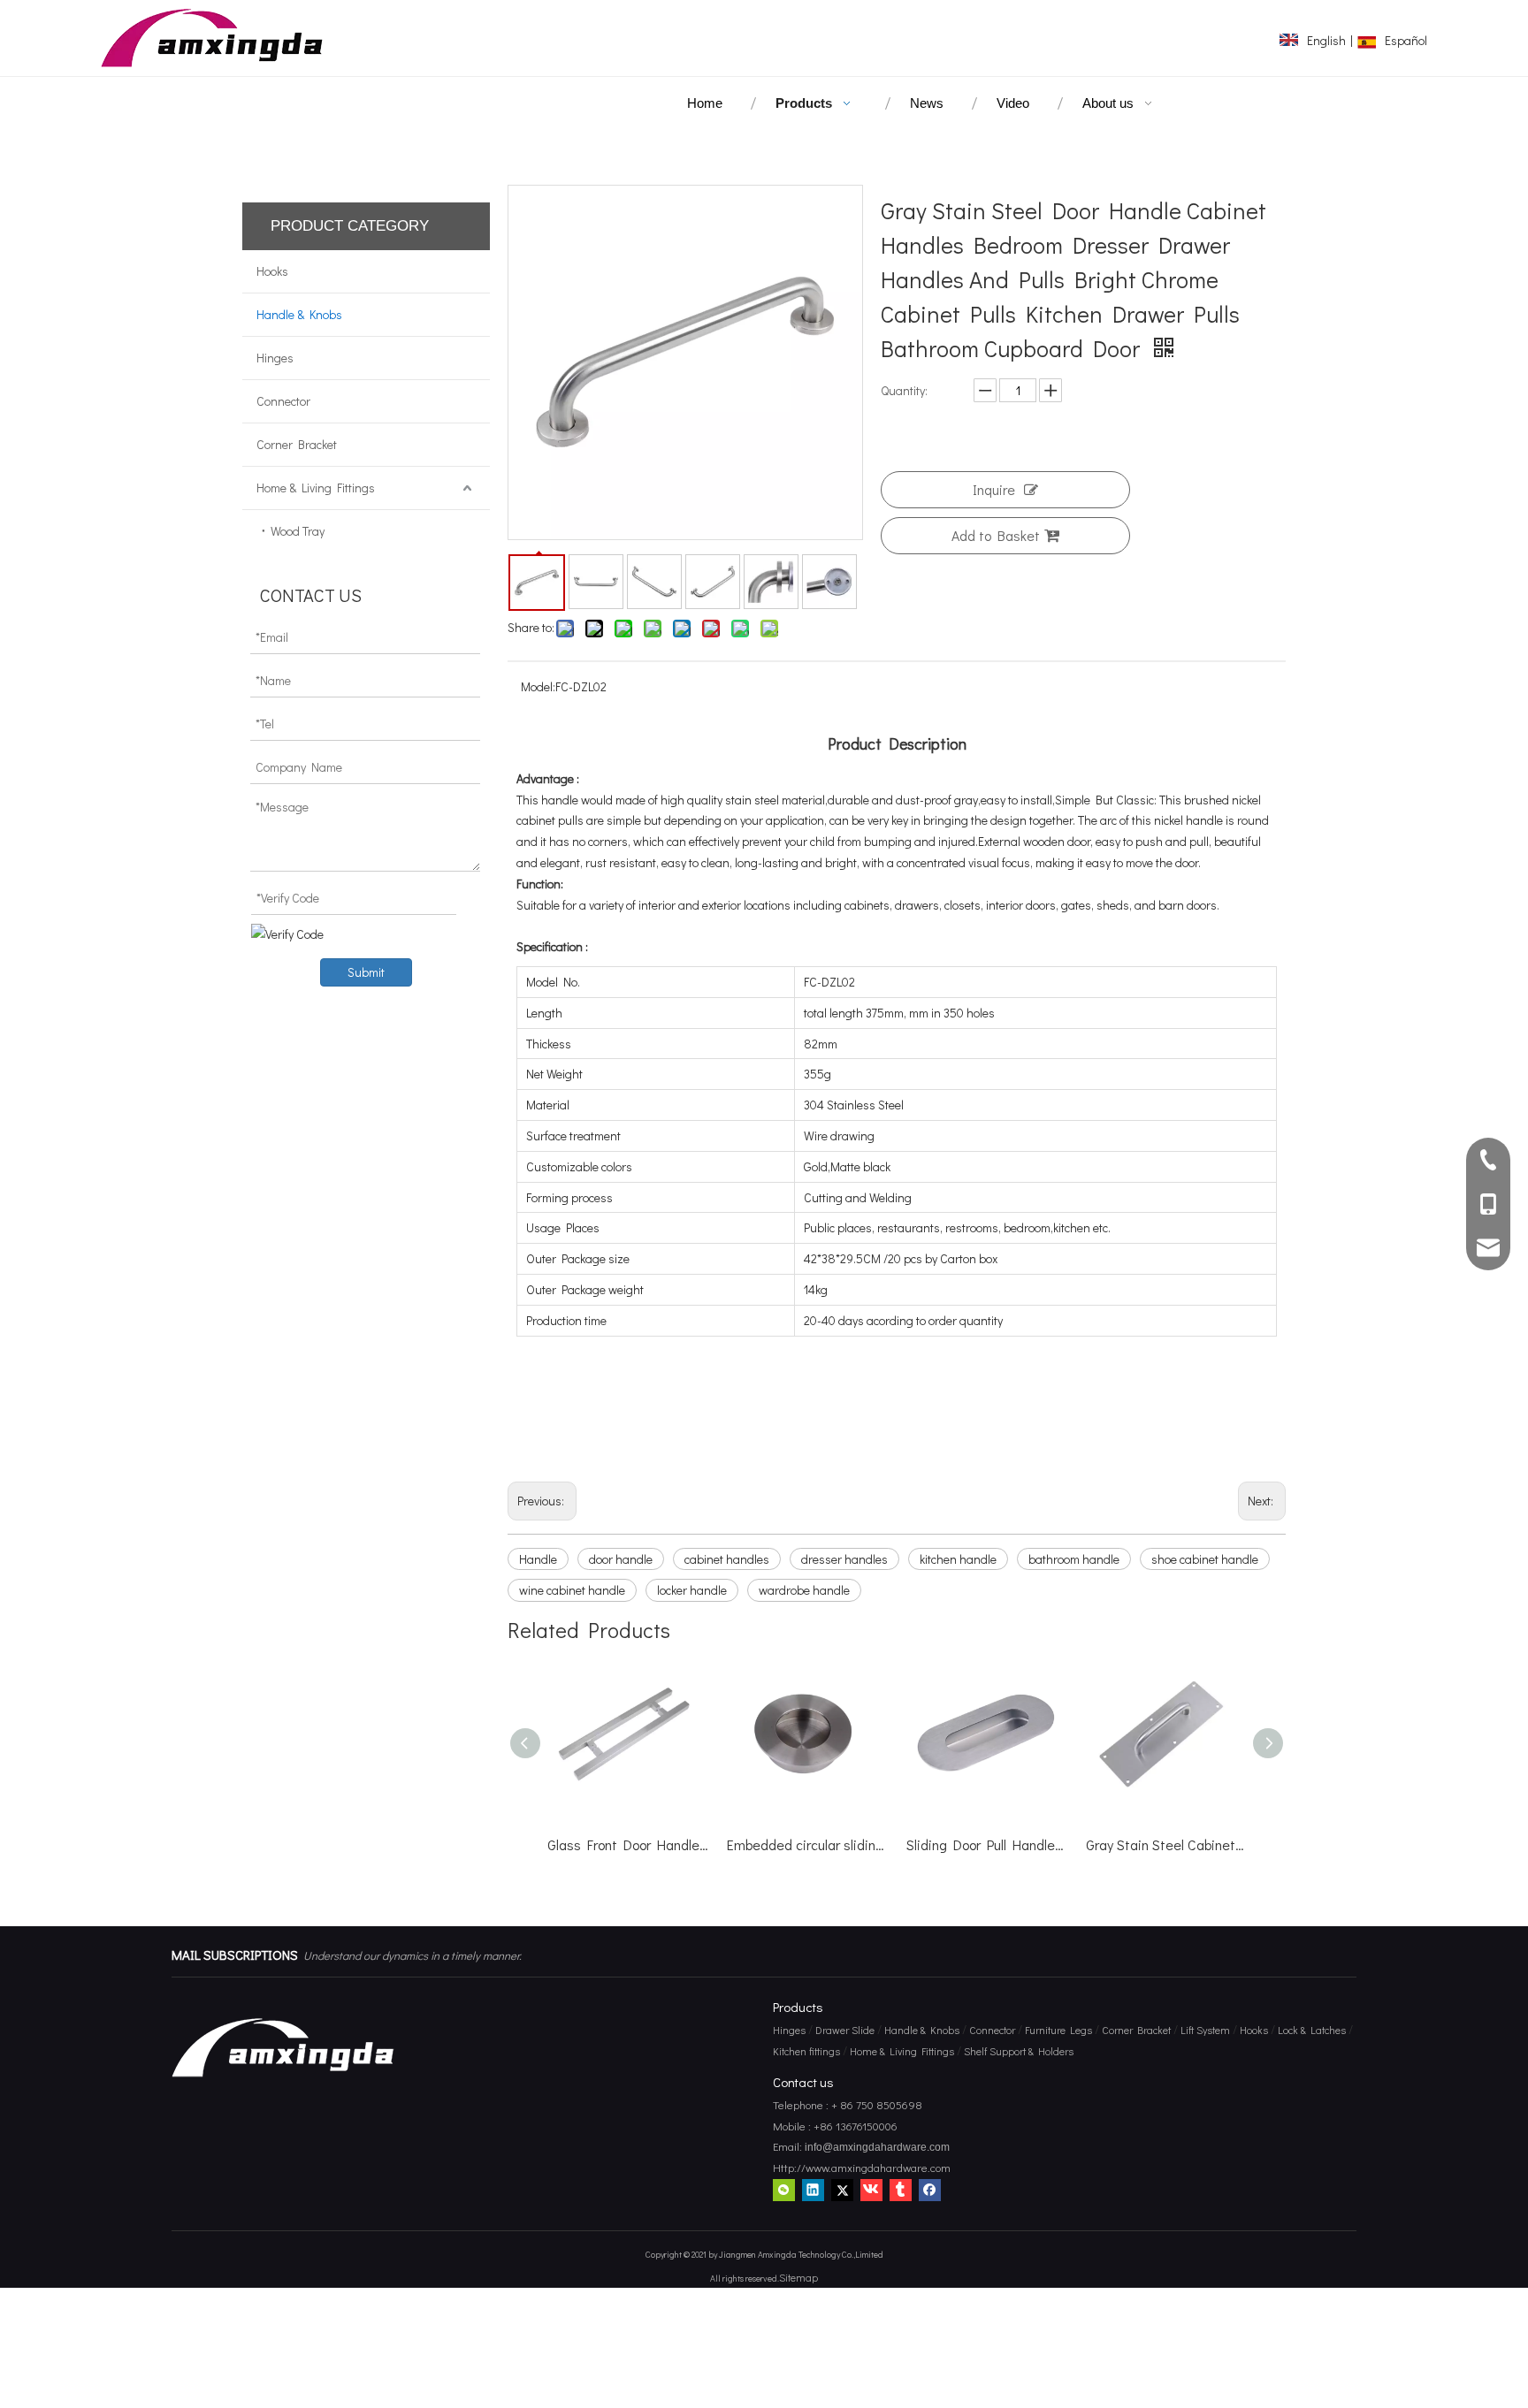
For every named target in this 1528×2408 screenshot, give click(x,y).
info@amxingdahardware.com (876, 2147)
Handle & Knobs (299, 314)
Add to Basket (996, 535)
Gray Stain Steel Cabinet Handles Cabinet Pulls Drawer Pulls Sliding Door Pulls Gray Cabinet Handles (996, 1844)
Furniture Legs (1058, 2030)
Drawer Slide (845, 2030)
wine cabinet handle (572, 1590)
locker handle (692, 1590)
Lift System (1205, 2030)
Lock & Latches (1312, 2030)
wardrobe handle (804, 1590)
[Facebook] (930, 2190)
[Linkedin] (813, 2190)
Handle (538, 1559)
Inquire (994, 489)
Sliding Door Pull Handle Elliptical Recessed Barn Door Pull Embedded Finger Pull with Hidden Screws (817, 1844)
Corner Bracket (297, 444)
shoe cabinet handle (1205, 1559)
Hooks (272, 271)
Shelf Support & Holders (1019, 2051)
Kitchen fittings (806, 2051)
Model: (538, 686)
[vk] (871, 2190)
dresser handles (844, 1559)
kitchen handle (958, 1559)
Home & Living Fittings (316, 488)
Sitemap (798, 2277)
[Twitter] (842, 2190)
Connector (283, 401)
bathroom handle (1074, 1559)
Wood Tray (298, 531)
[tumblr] (901, 2190)
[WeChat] (784, 2190)
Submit (366, 972)
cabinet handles (727, 1559)
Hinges (275, 358)
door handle (621, 1559)
